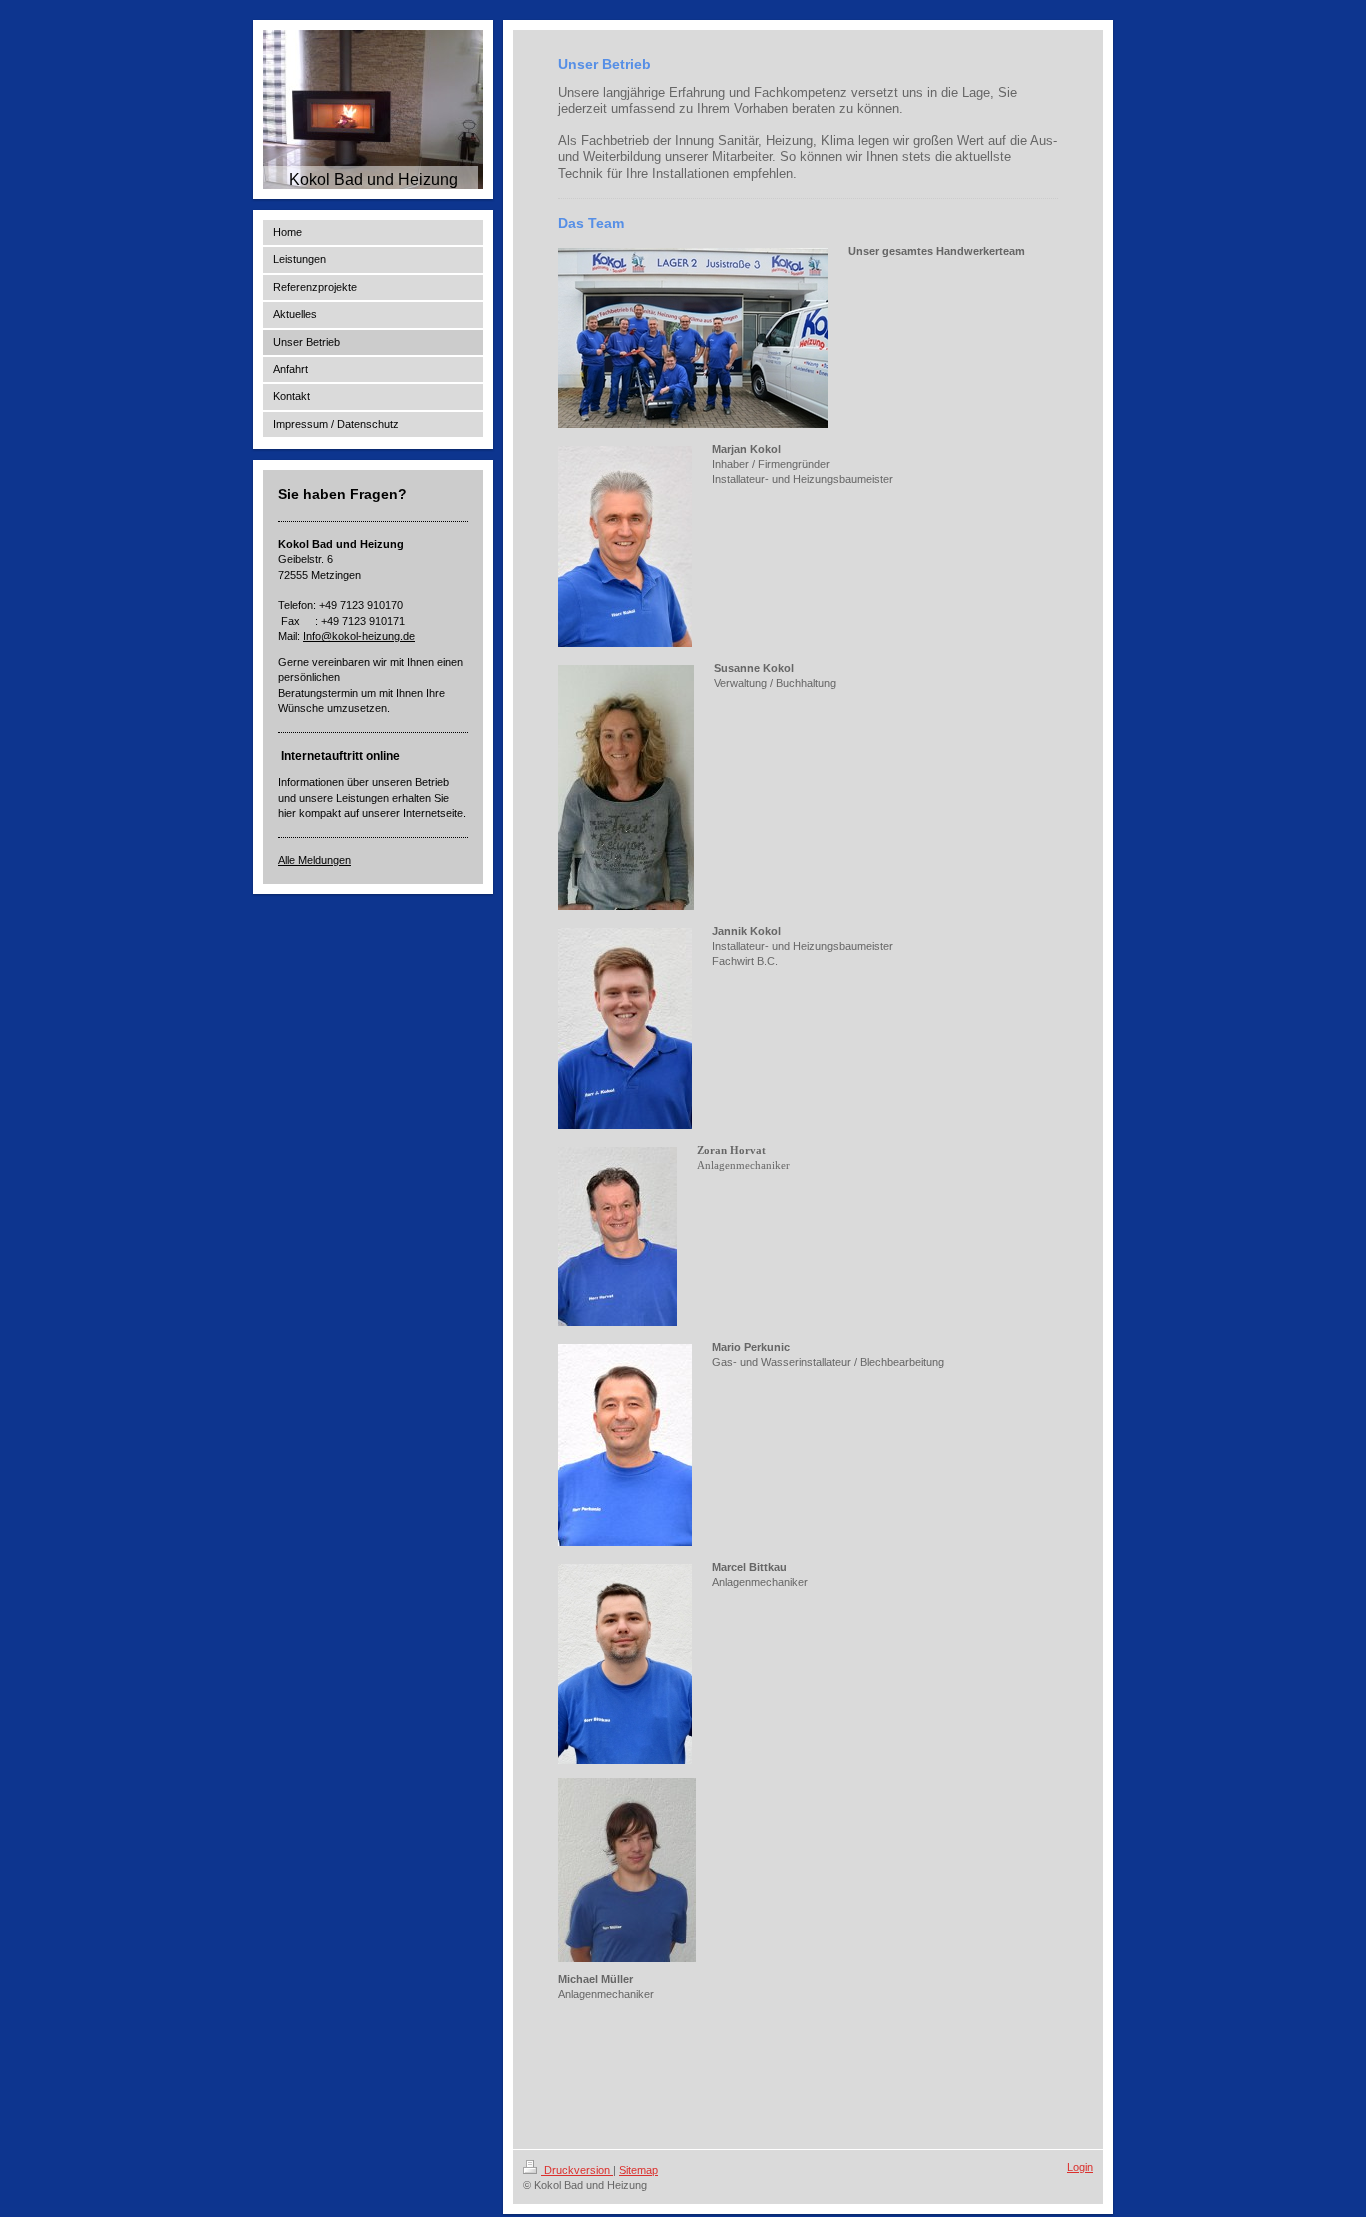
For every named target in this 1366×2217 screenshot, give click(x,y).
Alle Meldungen (314, 860)
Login (1080, 2167)
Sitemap (638, 2170)
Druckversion (577, 2170)
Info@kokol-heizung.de (359, 636)
